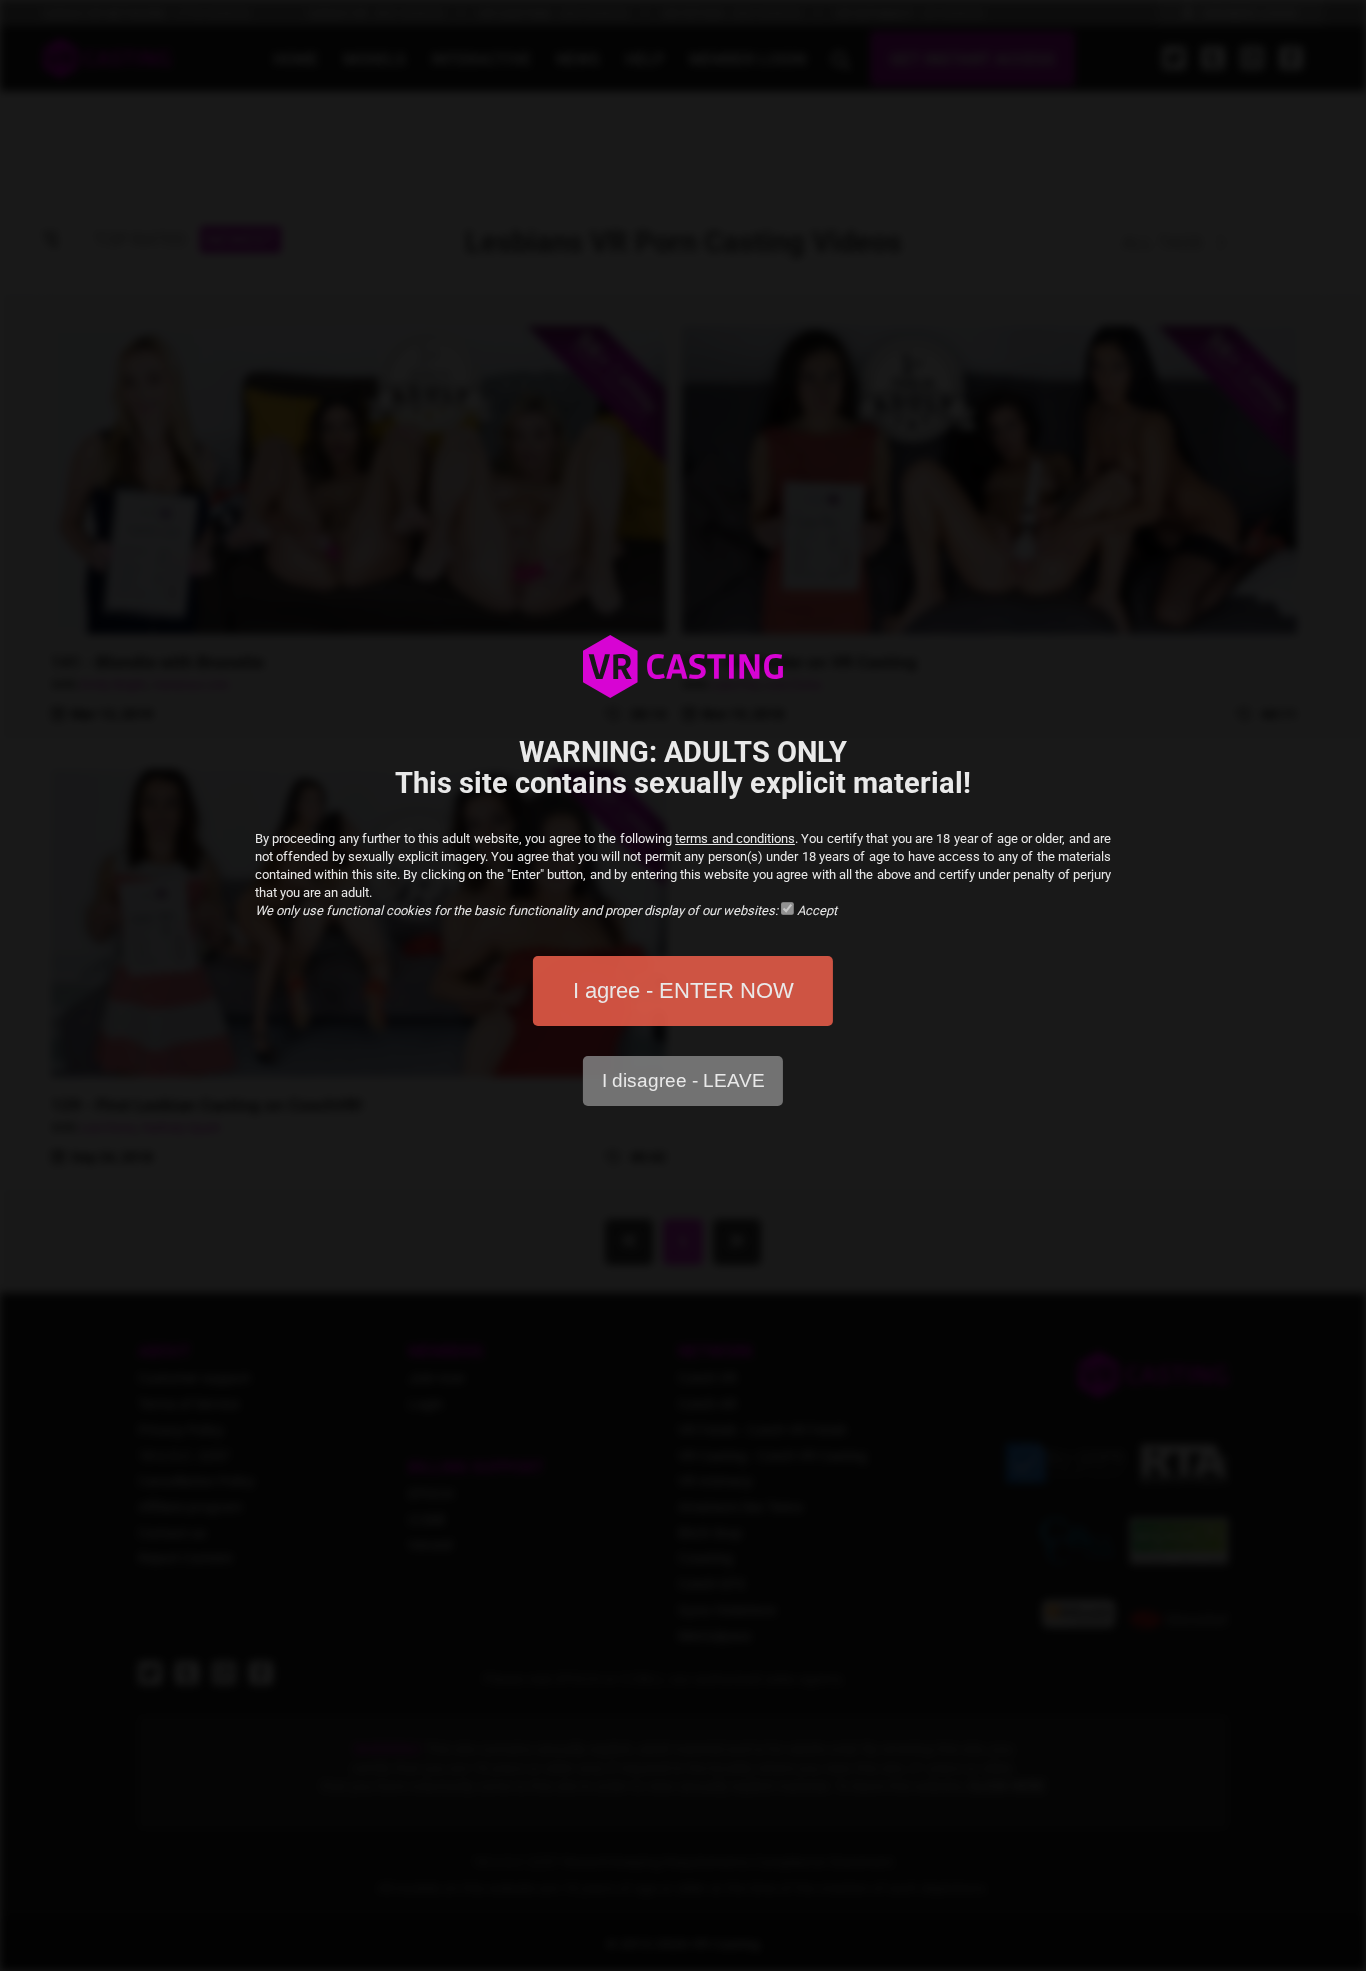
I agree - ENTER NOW (683, 990)
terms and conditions (735, 838)
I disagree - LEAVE (683, 1080)
